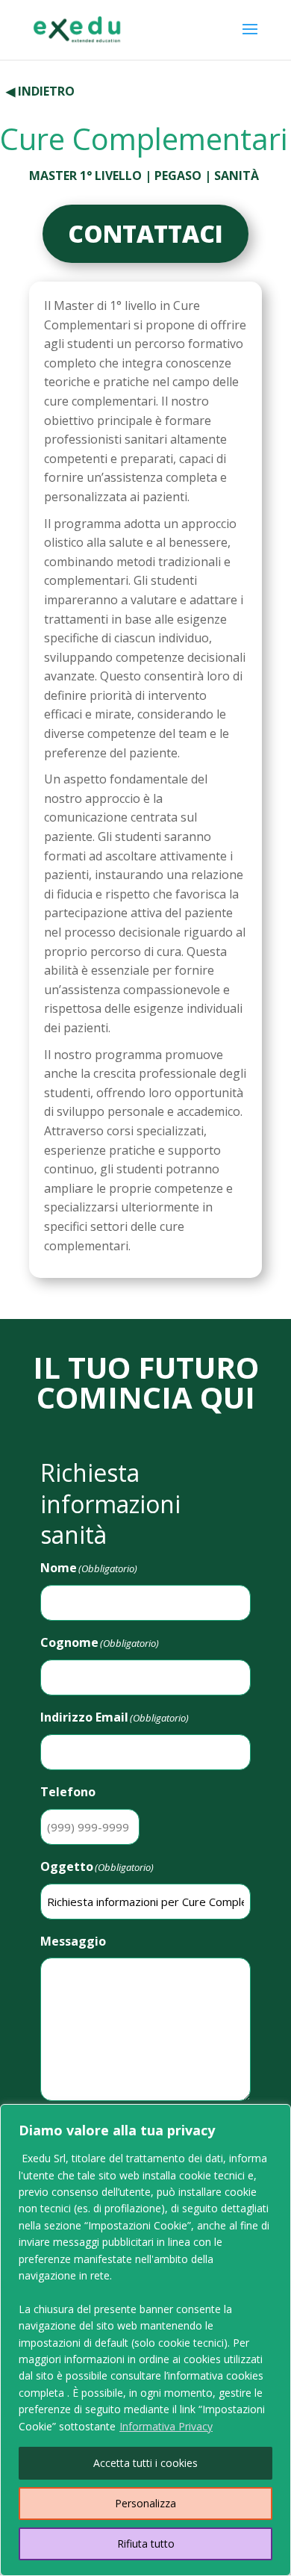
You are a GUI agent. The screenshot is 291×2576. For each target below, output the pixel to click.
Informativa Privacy (166, 2426)
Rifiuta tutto (146, 2544)
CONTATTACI (145, 233)
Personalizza (145, 2503)
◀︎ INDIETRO (40, 91)
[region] (145, 2340)
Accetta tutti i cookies (145, 2463)
